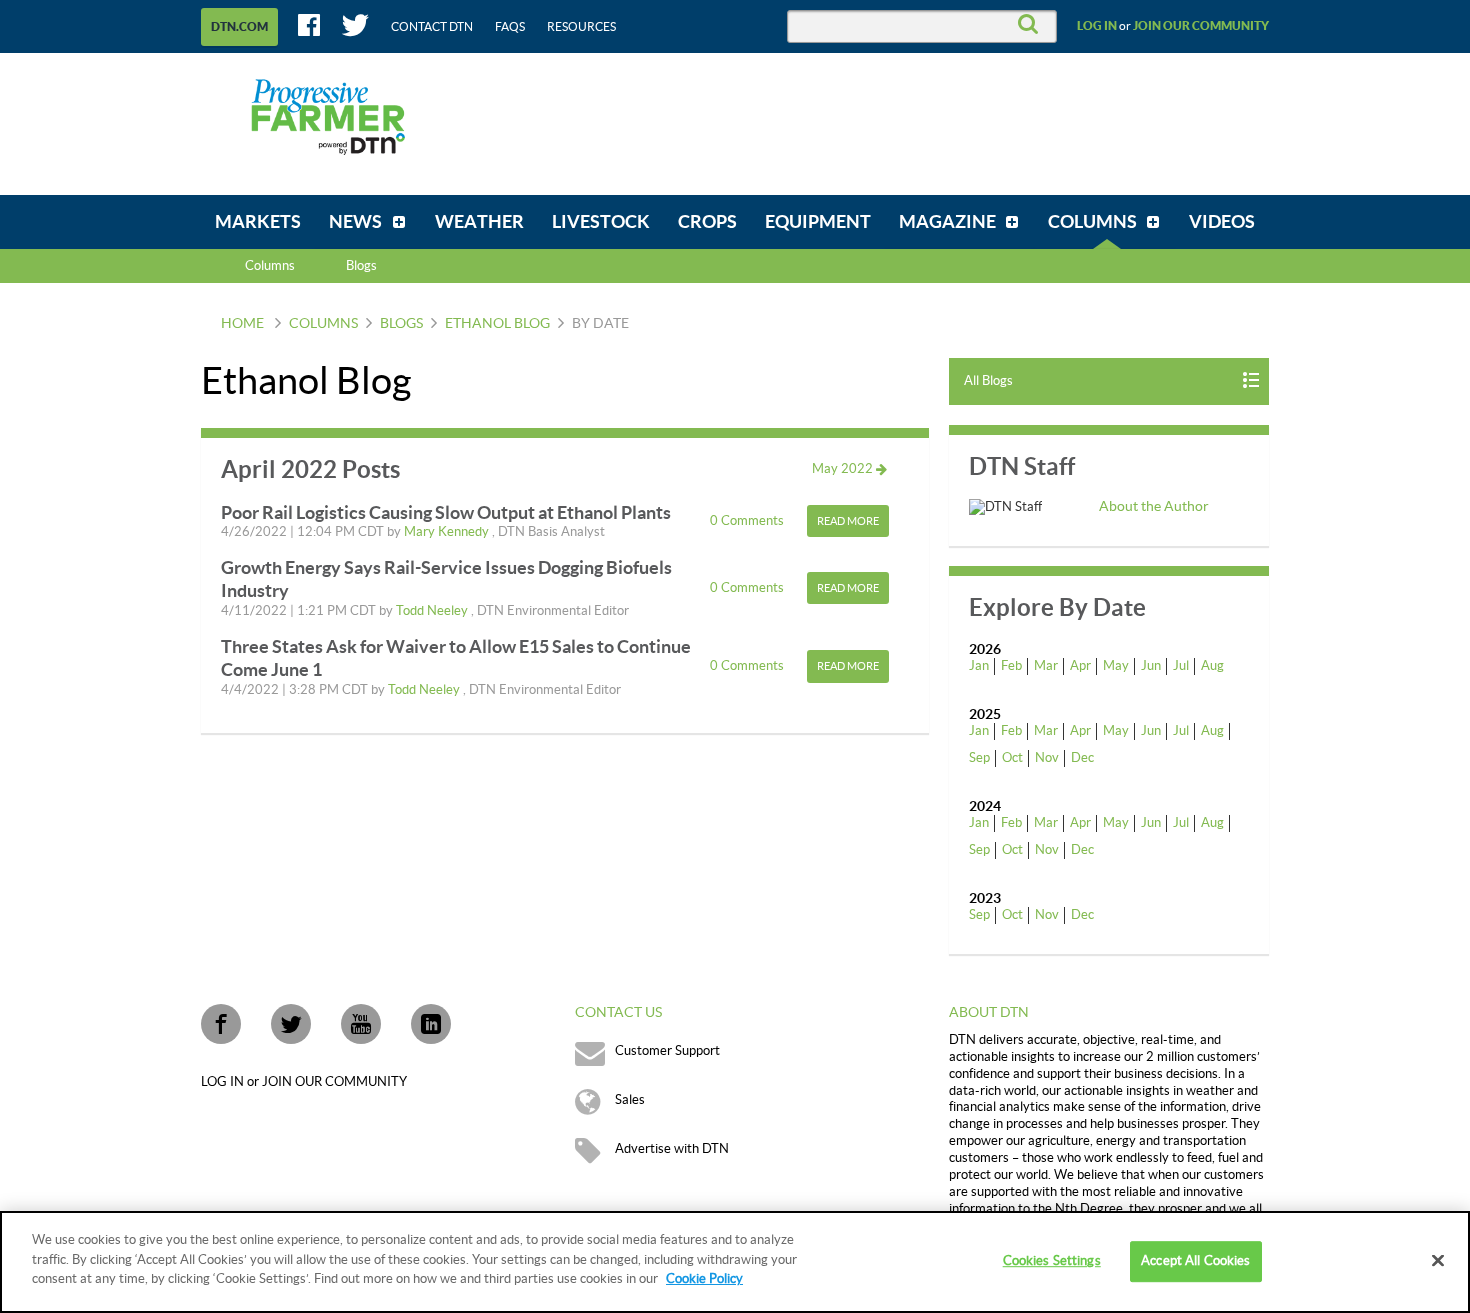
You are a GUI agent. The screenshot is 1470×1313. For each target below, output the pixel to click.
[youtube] (361, 1024)
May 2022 (844, 469)
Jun (1151, 666)
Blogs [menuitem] (361, 266)
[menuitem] (258, 222)
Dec (1082, 758)
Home (242, 324)
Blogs (401, 324)
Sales (630, 1100)
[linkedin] (431, 1024)
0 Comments (748, 521)
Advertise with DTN (672, 1149)
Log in (1097, 26)
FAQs (510, 27)
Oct (1012, 758)
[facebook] (221, 1024)
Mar (1046, 666)
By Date (600, 324)
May (1116, 666)
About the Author (1154, 507)
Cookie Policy (704, 1279)
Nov (1047, 758)
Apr (1080, 666)
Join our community (1201, 26)
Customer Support (667, 1051)
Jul (1181, 666)
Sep (979, 758)
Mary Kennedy (448, 532)
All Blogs (988, 381)
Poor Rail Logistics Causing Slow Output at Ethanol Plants (446, 512)
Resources (581, 27)
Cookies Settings (1052, 1261)
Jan (979, 666)
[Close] (1438, 1261)
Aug (1212, 666)
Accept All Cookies (1195, 1261)
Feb (1011, 666)
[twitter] (291, 1024)
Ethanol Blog (497, 324)
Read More (848, 521)
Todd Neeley (433, 611)
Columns (270, 266)
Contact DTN (432, 27)
